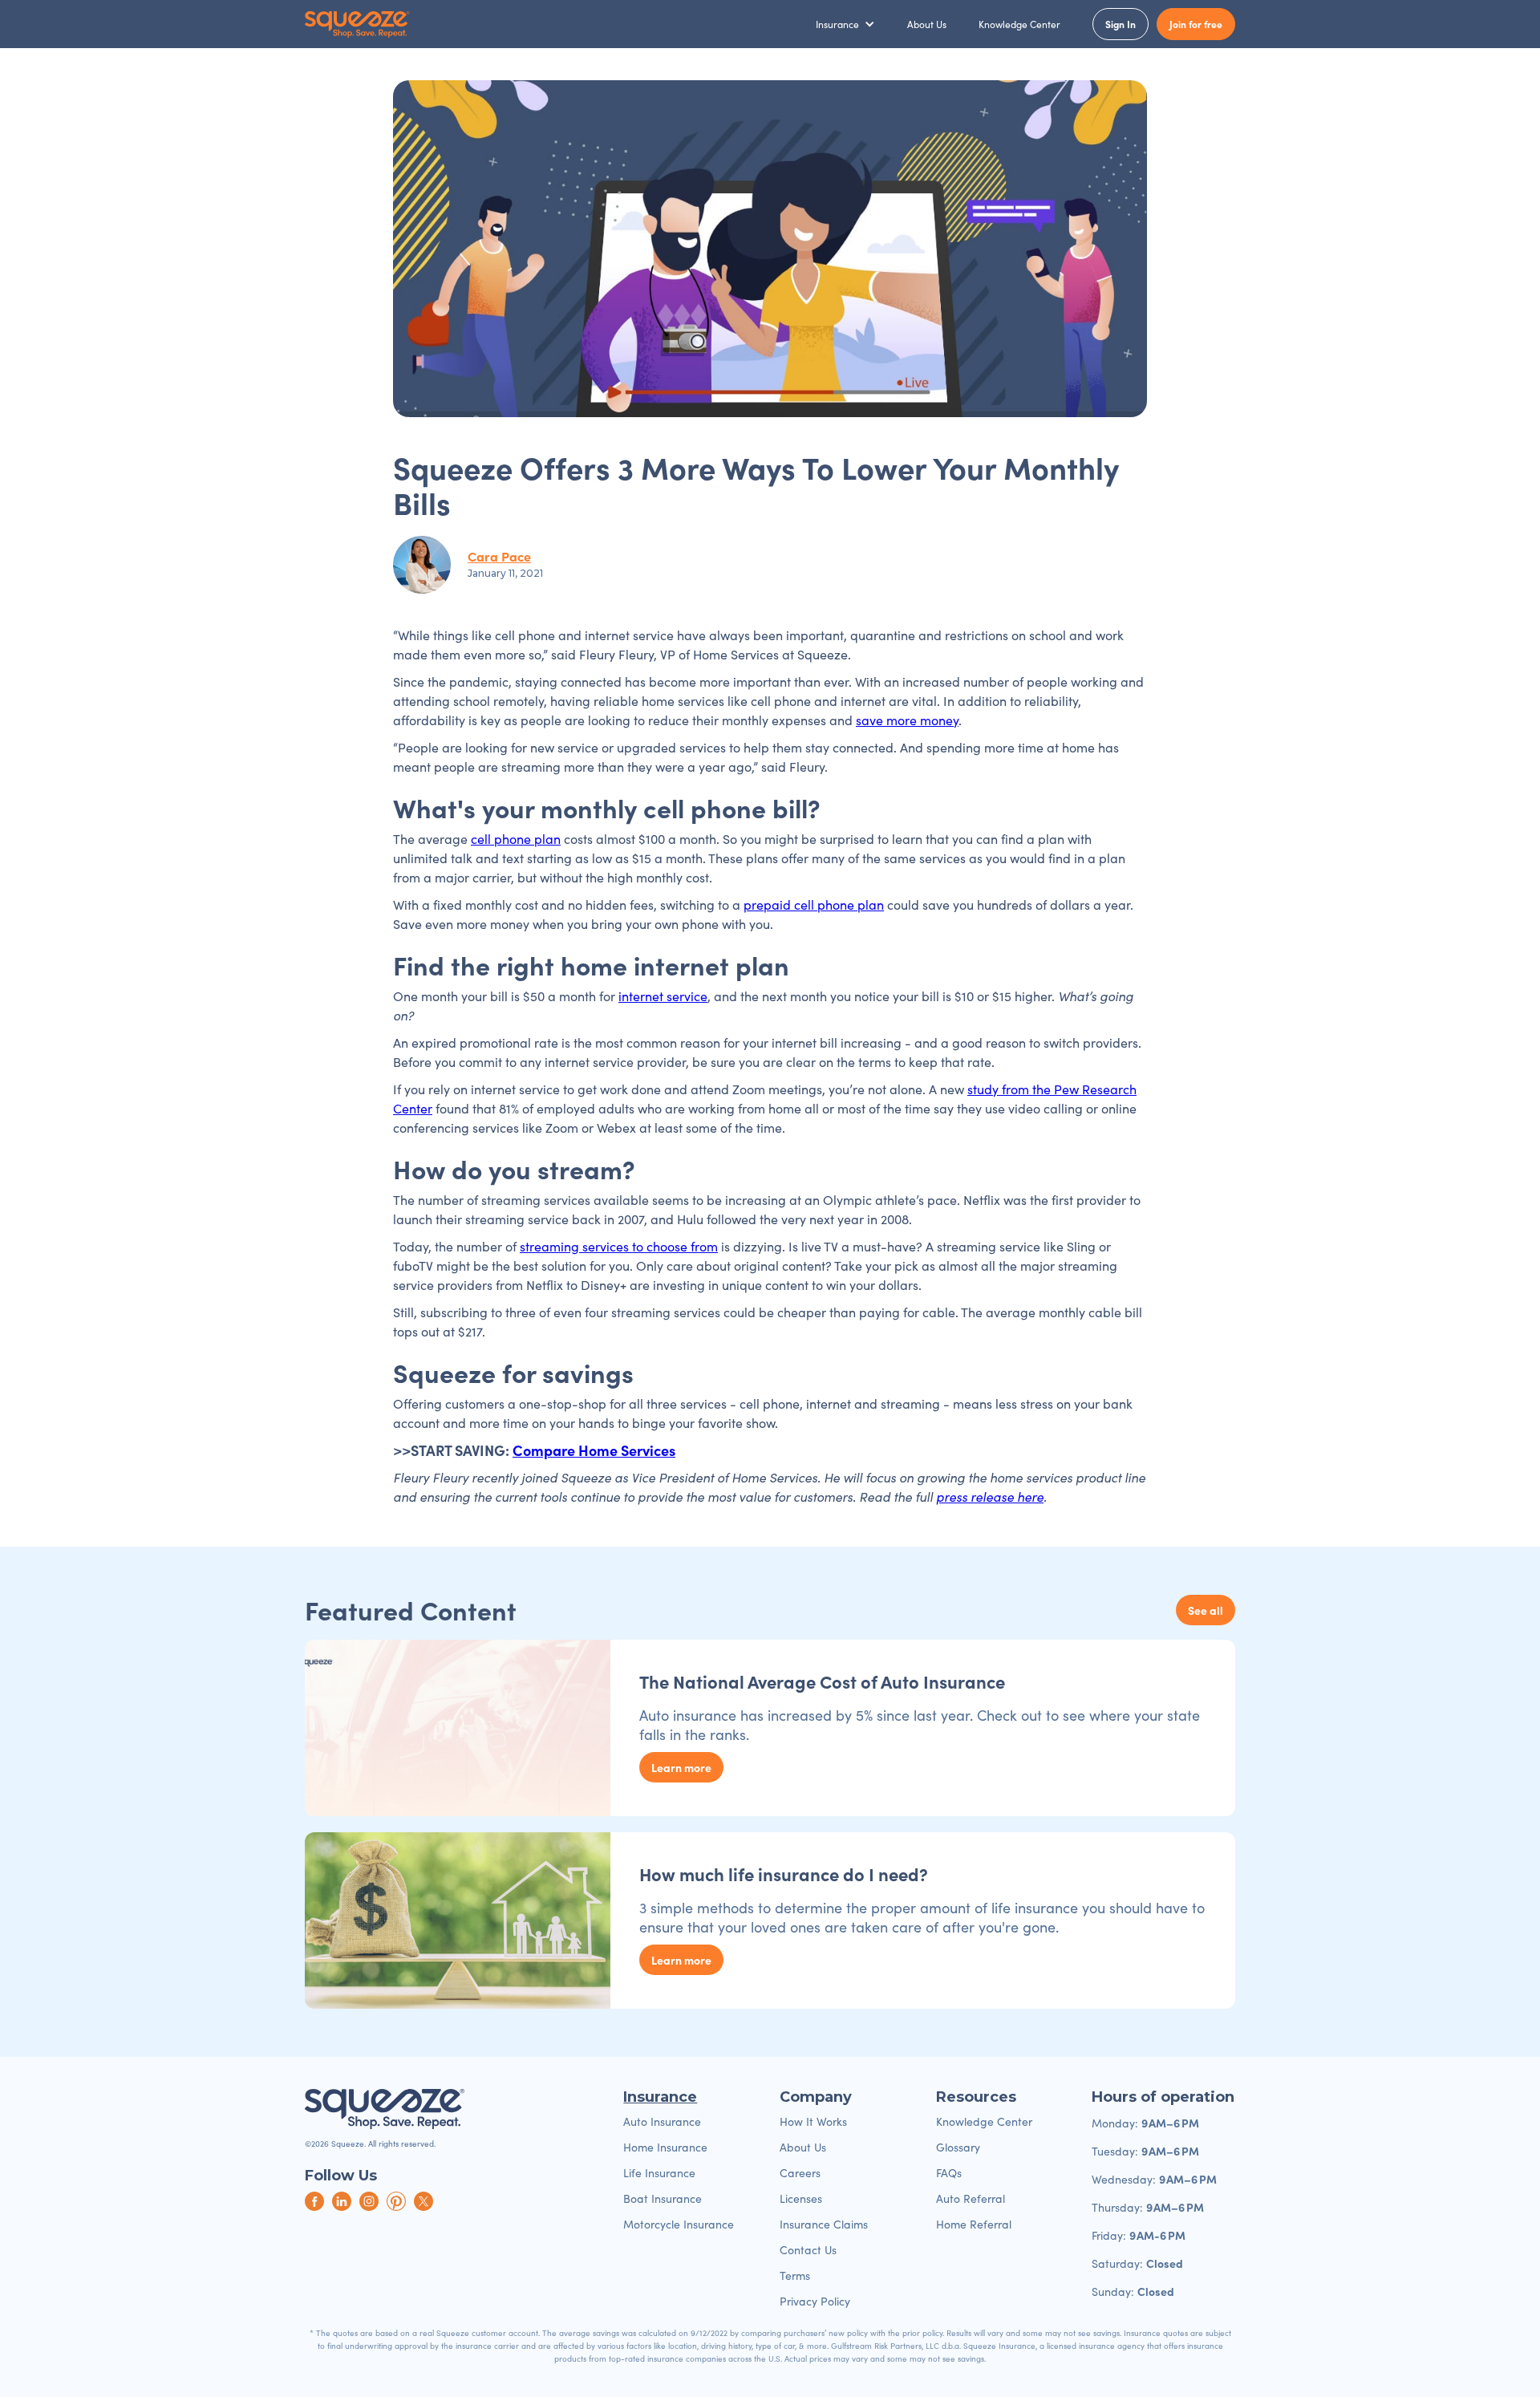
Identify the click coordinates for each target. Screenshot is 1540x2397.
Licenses (801, 2198)
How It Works (813, 2121)
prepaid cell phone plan (814, 904)
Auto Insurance (662, 2121)
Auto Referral (971, 2198)
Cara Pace (499, 556)
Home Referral (974, 2224)
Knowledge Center (1019, 24)
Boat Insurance (663, 2198)
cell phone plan (516, 839)
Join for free (1196, 24)
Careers (800, 2173)
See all (1206, 1610)
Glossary (958, 2147)
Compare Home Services (594, 1450)
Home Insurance (665, 2147)
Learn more (681, 1767)
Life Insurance (659, 2173)
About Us (927, 24)
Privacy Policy (815, 2301)
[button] (845, 24)
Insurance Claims (824, 2224)
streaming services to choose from (619, 1246)
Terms (795, 2275)
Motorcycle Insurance (679, 2224)
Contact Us (808, 2250)
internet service (663, 996)
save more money (907, 720)
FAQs (949, 2173)
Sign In (1121, 24)
